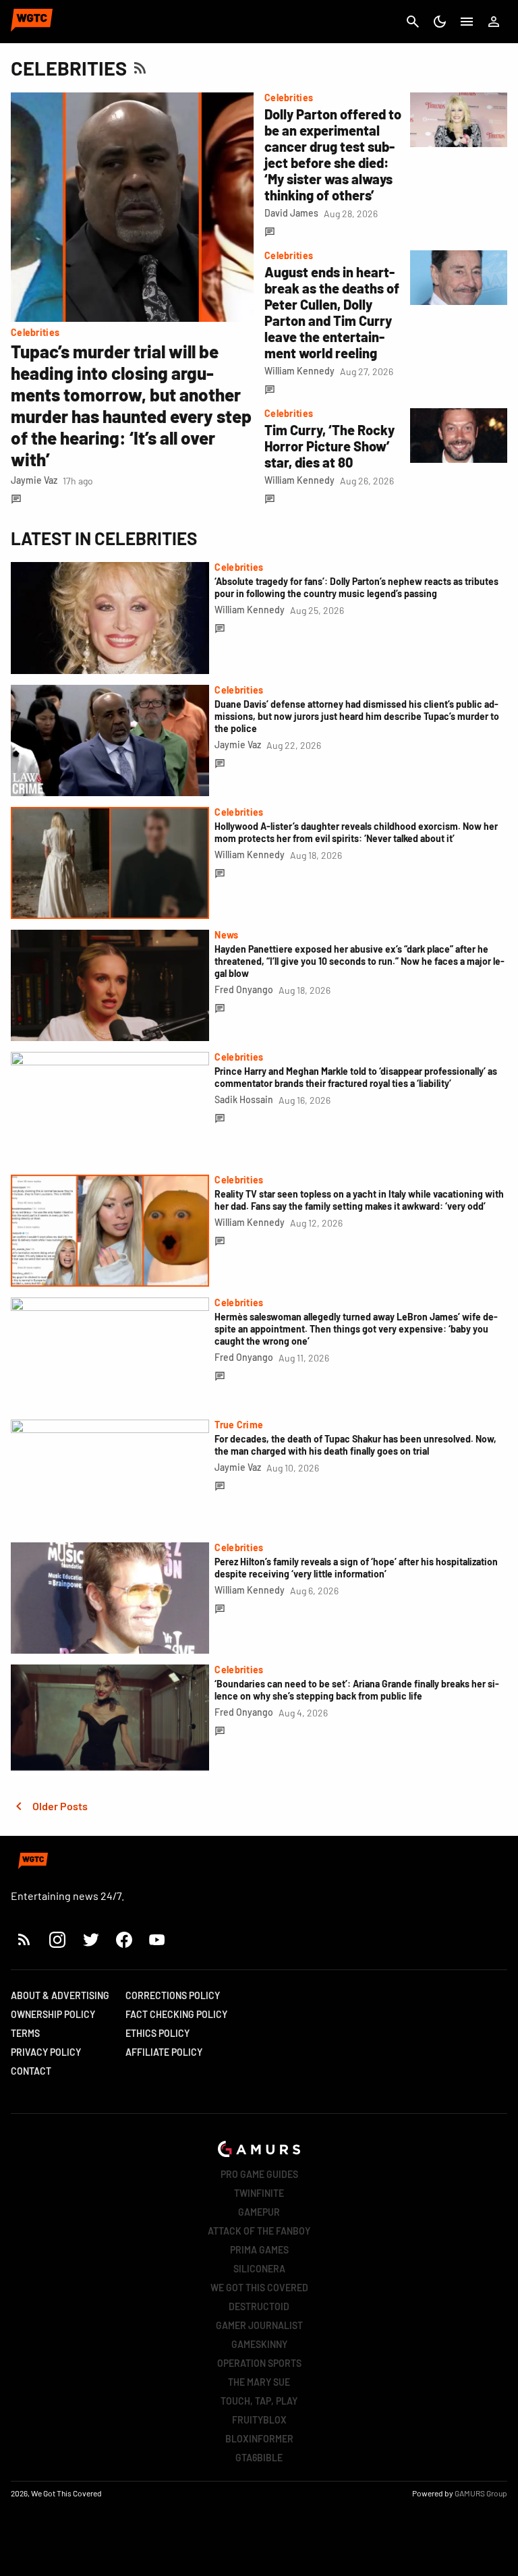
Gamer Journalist (259, 2325)
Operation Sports (259, 2363)
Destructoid (259, 2306)
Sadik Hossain (244, 1099)
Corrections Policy (173, 1995)
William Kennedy (299, 371)
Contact (31, 2071)
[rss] (24, 1939)
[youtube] (157, 1939)
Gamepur (259, 2212)
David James (291, 213)
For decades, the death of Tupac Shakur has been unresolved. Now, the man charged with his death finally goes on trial (355, 1445)
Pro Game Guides (259, 2174)
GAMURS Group (481, 2493)
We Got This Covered (259, 2288)
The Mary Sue (259, 2382)
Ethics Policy (157, 2033)
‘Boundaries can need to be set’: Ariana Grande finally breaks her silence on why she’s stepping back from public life (357, 1690)
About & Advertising (60, 1995)
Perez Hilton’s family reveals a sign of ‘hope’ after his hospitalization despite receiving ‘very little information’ (356, 1568)
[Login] (494, 22)
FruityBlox (259, 2420)
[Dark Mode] (440, 22)
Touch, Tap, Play (259, 2401)
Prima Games (259, 2250)
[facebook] (124, 1939)
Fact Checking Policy (176, 2014)
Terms (25, 2033)
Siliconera (259, 2269)
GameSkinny (259, 2344)
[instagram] (57, 1939)
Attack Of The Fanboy (259, 2231)
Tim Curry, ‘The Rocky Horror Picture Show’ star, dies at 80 (329, 446)
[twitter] (90, 1939)
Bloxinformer (259, 2439)
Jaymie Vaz (34, 480)
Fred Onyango (244, 989)
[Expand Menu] (467, 22)
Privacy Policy (46, 2052)
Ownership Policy (53, 2014)
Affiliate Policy (164, 2052)
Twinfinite (259, 2193)
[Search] (413, 22)
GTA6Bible (259, 2458)
